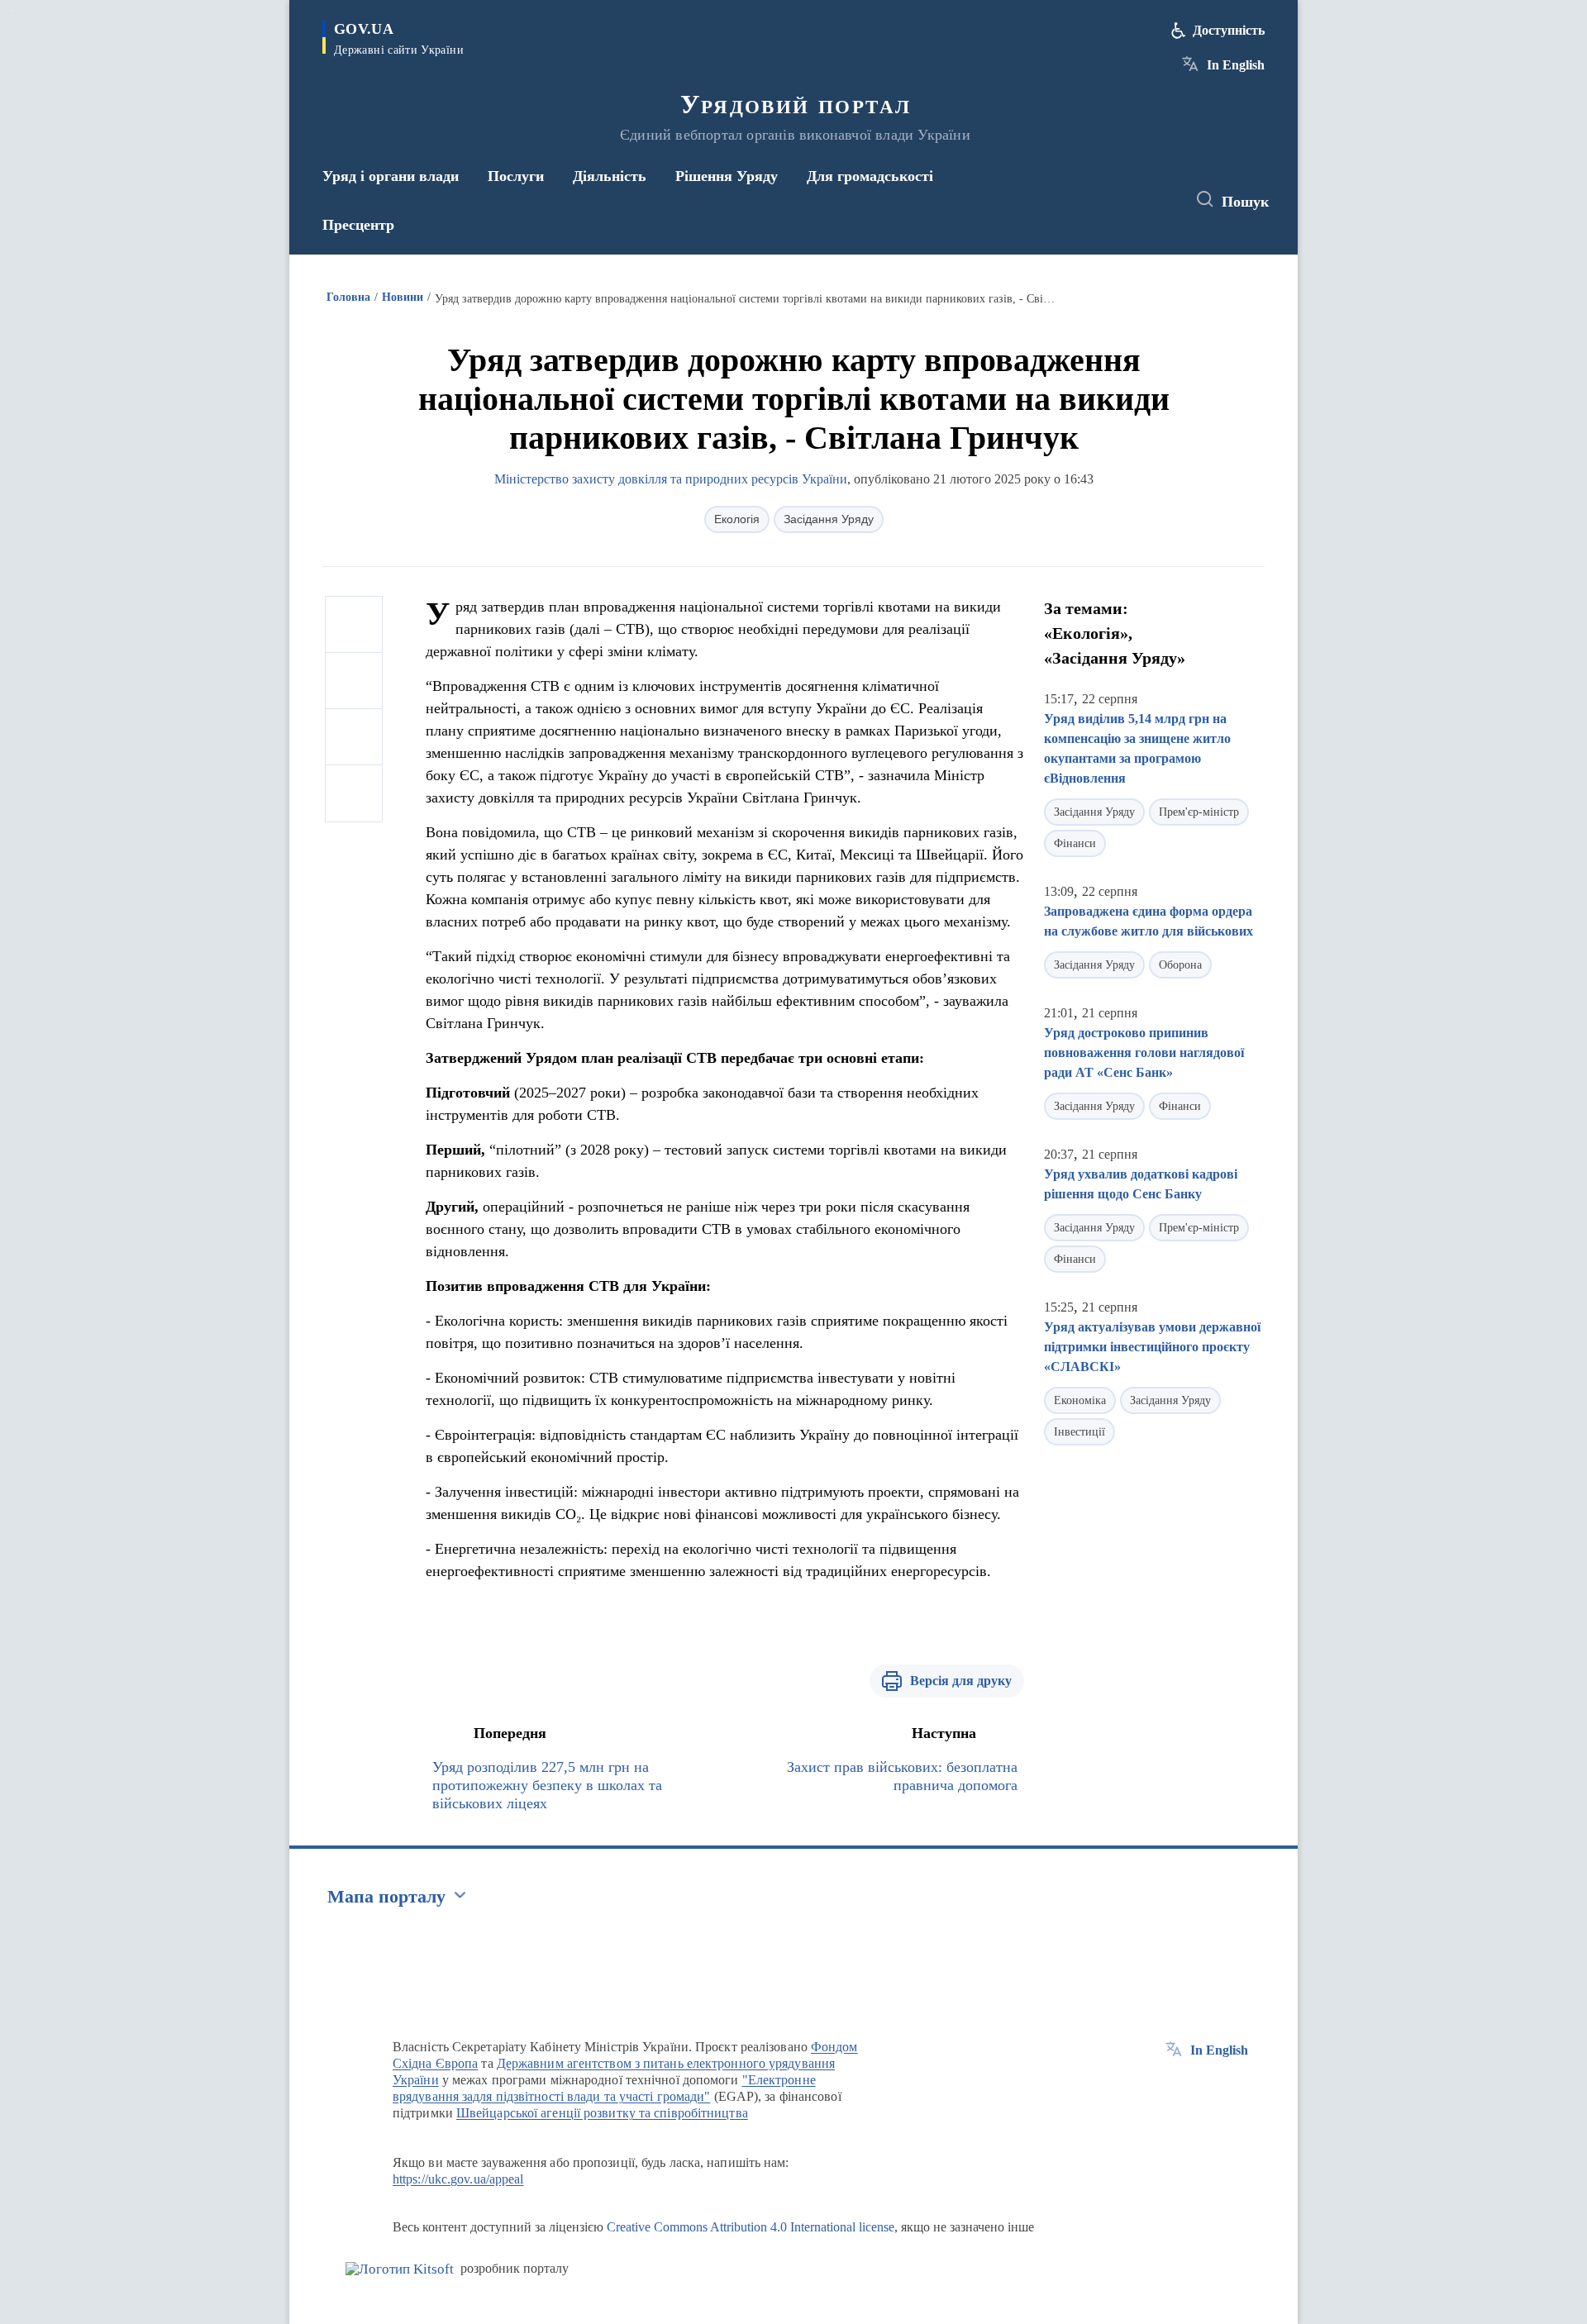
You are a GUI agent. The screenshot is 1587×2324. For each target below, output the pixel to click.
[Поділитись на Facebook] (354, 625)
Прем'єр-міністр (1199, 812)
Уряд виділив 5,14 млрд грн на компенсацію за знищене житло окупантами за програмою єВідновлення (1137, 748)
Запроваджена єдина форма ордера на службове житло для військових (1149, 921)
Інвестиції (1079, 1432)
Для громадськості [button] (870, 176)
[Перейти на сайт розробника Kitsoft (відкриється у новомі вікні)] (400, 2269)
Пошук (1245, 202)
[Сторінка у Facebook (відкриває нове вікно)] (1097, 200)
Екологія (737, 519)
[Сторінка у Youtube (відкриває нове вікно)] (1158, 200)
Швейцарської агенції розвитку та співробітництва (602, 2113)
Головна (348, 297)
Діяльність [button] (610, 176)
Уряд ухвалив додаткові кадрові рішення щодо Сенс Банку (1141, 1184)
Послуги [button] (516, 176)
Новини (403, 297)
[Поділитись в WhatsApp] (354, 737)
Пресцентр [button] (358, 225)
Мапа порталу (386, 1896)
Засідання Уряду (829, 519)
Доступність (1229, 30)
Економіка (1080, 1400)
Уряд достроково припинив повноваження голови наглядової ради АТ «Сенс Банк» (1144, 1052)
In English (1236, 65)
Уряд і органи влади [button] (391, 176)
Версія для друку (961, 1681)
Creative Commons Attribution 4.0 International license (751, 2227)
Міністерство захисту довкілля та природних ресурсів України (671, 479)
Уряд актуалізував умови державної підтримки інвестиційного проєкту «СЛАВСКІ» (1152, 1347)
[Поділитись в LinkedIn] (354, 793)
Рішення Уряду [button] (727, 176)
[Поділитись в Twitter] (354, 681)
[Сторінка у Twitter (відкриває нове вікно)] (1127, 200)
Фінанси (1075, 843)
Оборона (1180, 965)
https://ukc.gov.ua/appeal (458, 2179)
